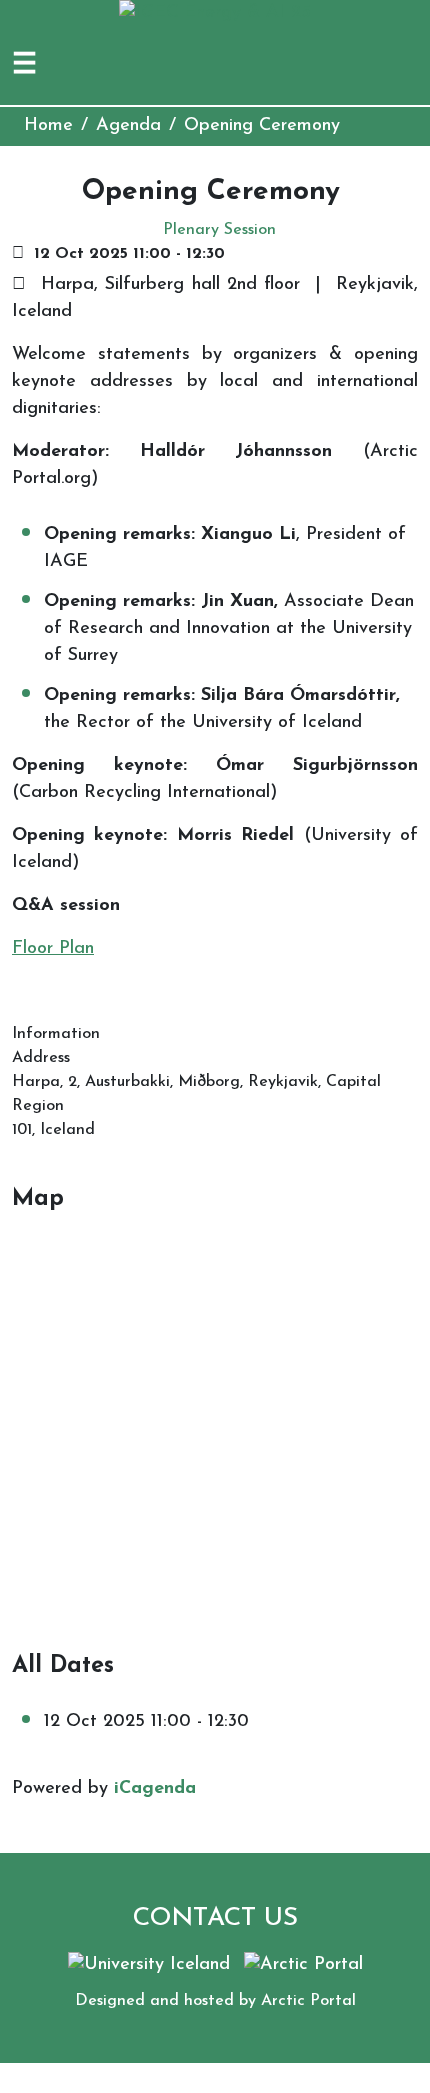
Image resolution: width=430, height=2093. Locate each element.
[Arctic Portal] (303, 1965)
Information (56, 1034)
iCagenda (155, 1789)
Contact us (215, 1918)
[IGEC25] (215, 13)
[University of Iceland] (149, 1965)
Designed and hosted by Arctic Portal (215, 2001)
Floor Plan (53, 949)
